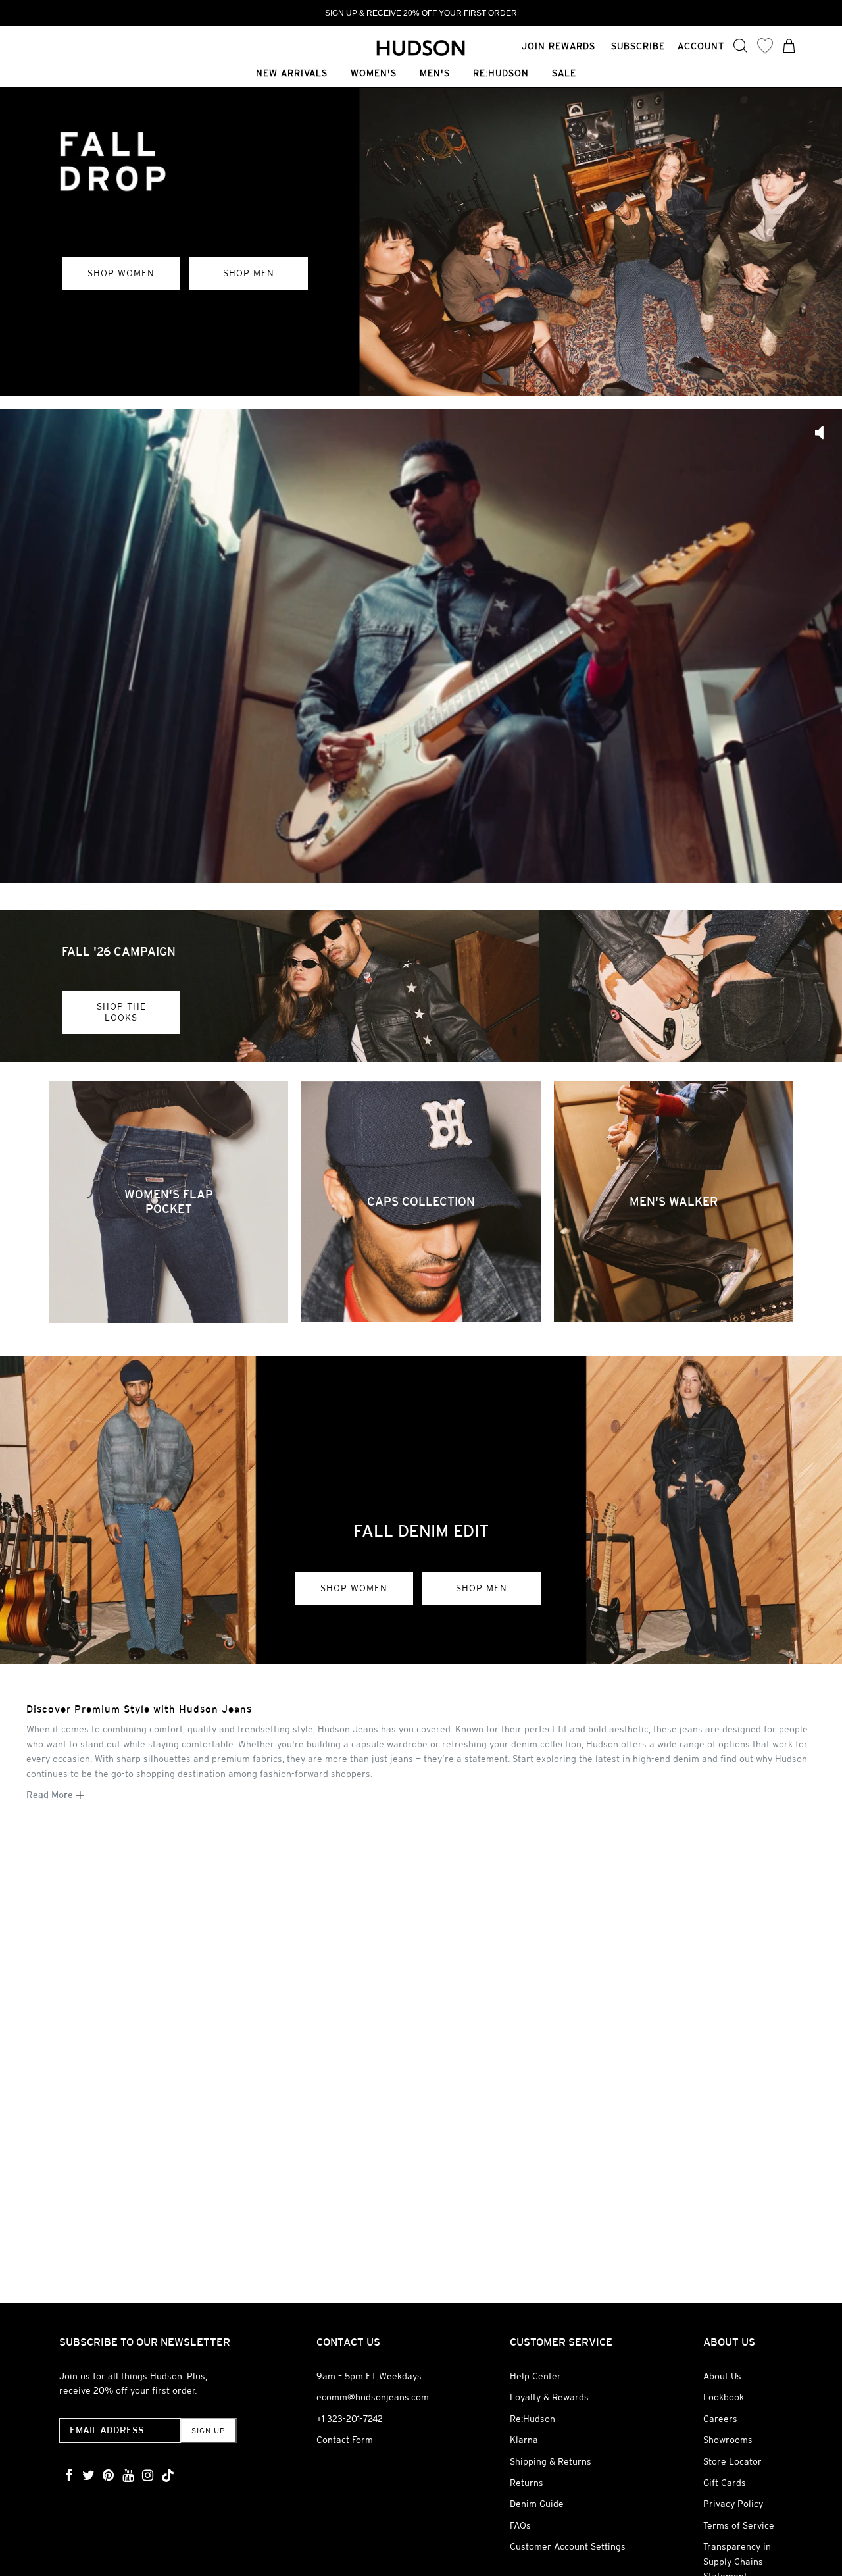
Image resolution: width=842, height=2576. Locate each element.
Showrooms (728, 2440)
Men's (435, 74)
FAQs (520, 2525)
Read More (51, 1795)
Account (701, 46)
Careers (720, 2419)
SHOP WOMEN (354, 1588)
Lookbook (724, 2397)
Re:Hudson (501, 74)
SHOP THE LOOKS (121, 1012)
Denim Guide (537, 2504)
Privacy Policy (733, 2504)
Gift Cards (725, 2483)
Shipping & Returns (551, 2461)
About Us (722, 2376)
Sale (564, 74)
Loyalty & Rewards (549, 2397)
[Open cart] (789, 47)
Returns (527, 2483)
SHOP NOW (118, 366)
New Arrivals (292, 74)
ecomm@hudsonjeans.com (373, 2397)
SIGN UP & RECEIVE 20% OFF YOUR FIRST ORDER (421, 13)
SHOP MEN (482, 1588)
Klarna (524, 2440)
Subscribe (638, 46)
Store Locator (732, 2461)
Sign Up (208, 2431)
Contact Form (345, 2440)
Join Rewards (558, 46)
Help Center (535, 2376)
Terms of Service (739, 2525)
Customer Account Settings (568, 2546)
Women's (374, 74)
